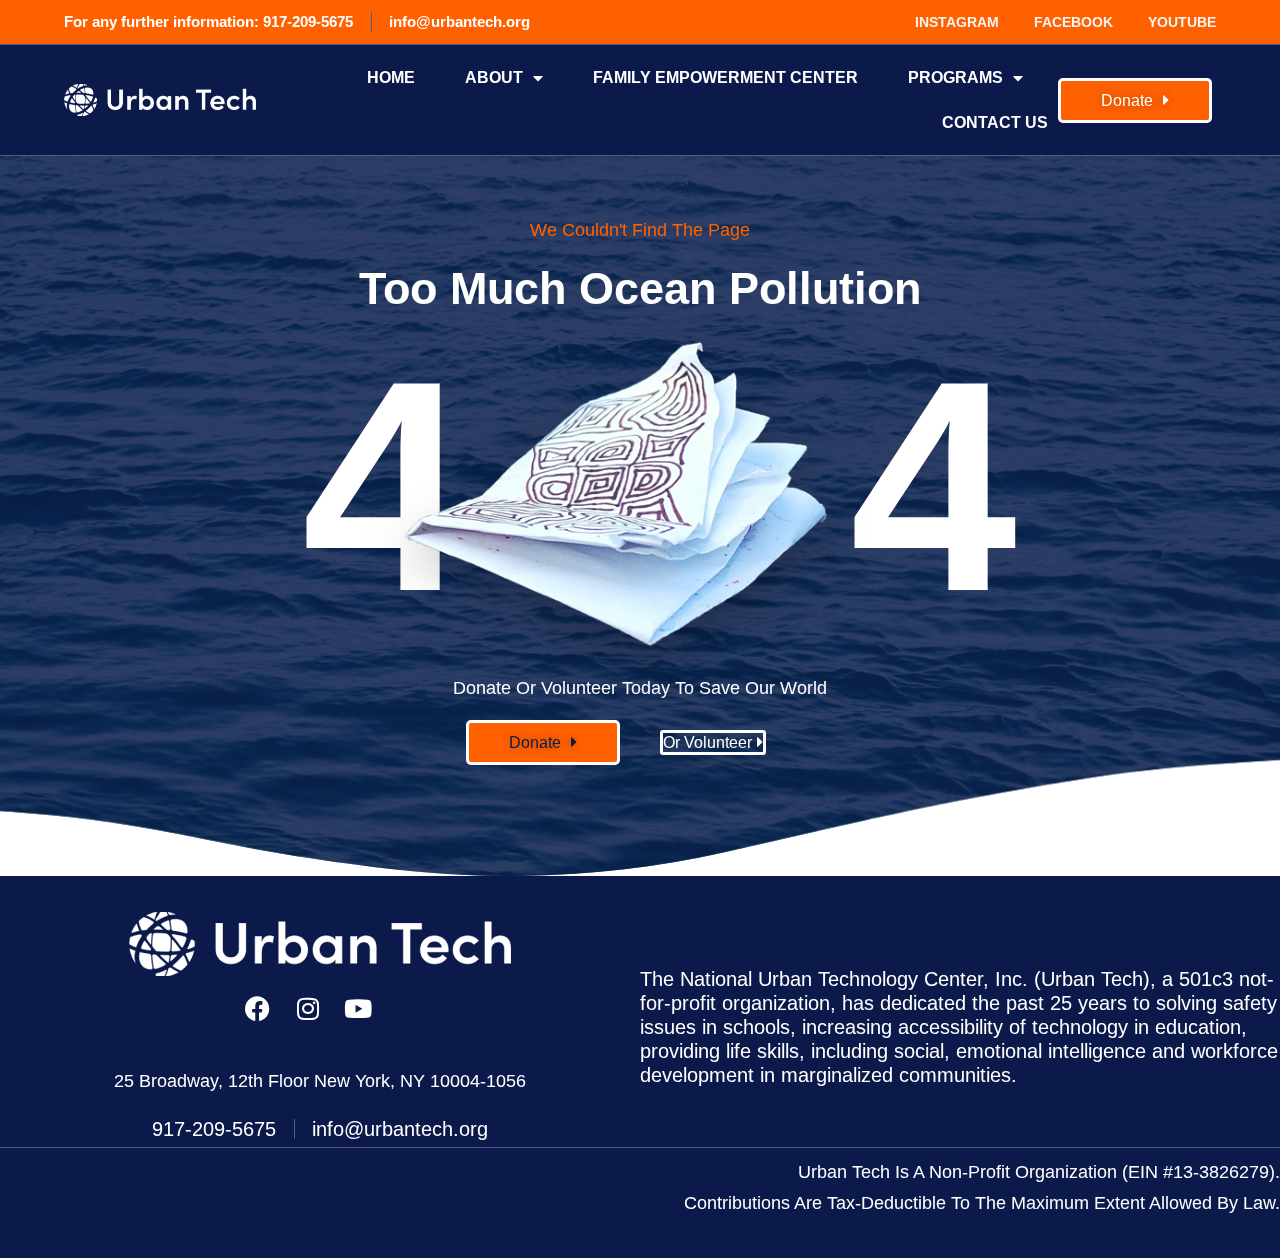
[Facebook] (270, 1021)
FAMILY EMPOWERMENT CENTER (725, 77)
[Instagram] (320, 1021)
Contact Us (995, 122)
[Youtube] (370, 1021)
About (494, 77)
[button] (543, 742)
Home (391, 77)
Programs (955, 77)
